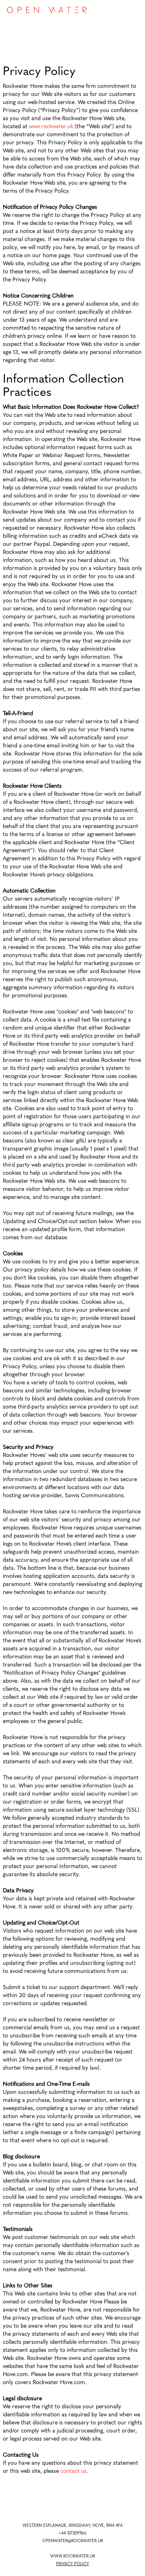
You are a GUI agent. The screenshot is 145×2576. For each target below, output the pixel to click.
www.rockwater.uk (51, 127)
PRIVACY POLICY (72, 2564)
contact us (74, 2471)
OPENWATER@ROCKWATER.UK (73, 2541)
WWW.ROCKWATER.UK (73, 2556)
